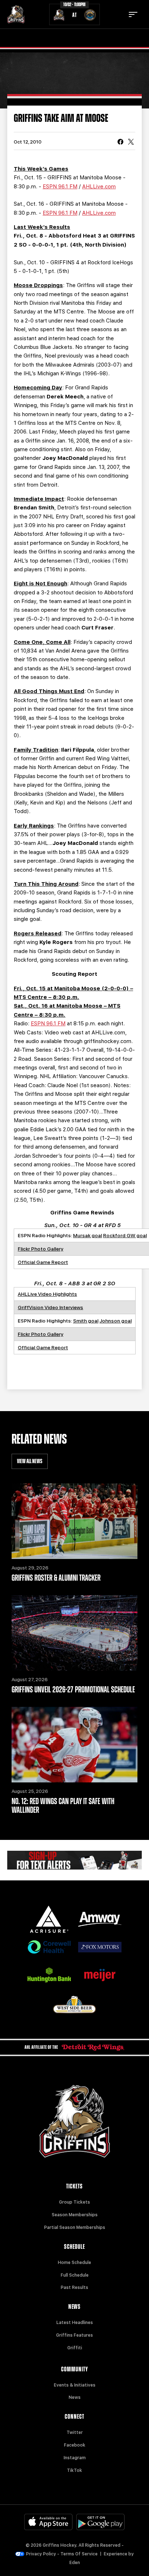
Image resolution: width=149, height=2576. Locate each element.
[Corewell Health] (49, 1947)
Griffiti (75, 2348)
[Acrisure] (49, 1919)
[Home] (16, 14)
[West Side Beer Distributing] (74, 2005)
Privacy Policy (41, 2554)
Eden (75, 2563)
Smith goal (86, 1321)
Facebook (75, 2445)
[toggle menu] (133, 14)
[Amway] (100, 1919)
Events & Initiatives (75, 2385)
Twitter (75, 2432)
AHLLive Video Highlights (47, 1294)
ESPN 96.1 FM (60, 187)
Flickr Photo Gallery (41, 1249)
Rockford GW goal (125, 1235)
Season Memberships (75, 2215)
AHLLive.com (99, 187)
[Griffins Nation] (74, 1860)
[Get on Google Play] (101, 2522)
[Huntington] (49, 1975)
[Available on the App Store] (48, 2522)
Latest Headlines (75, 2323)
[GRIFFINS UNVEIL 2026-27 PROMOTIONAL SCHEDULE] (74, 1633)
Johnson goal (116, 1321)
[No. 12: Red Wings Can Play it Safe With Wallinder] (74, 1745)
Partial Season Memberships (75, 2227)
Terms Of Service (79, 2554)
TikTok (74, 2470)
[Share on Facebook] (120, 142)
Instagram (75, 2458)
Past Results (74, 2287)
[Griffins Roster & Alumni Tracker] (74, 1521)
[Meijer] (100, 1975)
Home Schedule (74, 2263)
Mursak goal (88, 1235)
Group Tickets (74, 2202)
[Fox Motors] (100, 1947)
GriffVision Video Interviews (50, 1307)
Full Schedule (75, 2275)
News (75, 2397)
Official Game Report (43, 1262)
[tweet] (131, 142)
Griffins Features (74, 2335)
